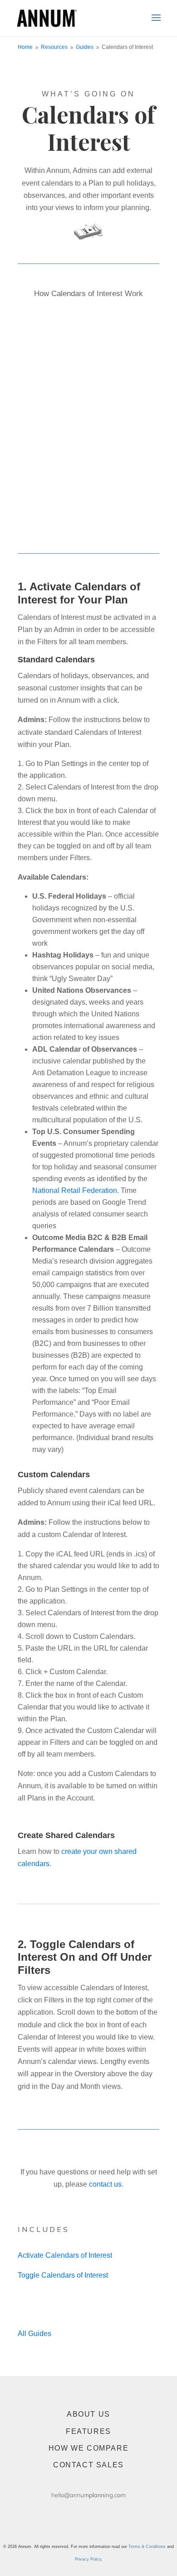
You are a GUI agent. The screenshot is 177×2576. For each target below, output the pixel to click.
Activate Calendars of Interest (65, 2255)
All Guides (34, 2334)
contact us (105, 2184)
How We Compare (88, 2448)
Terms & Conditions (147, 2547)
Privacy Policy (88, 2559)
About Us (88, 2414)
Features (88, 2431)
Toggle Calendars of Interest (63, 2275)
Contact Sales (88, 2465)
